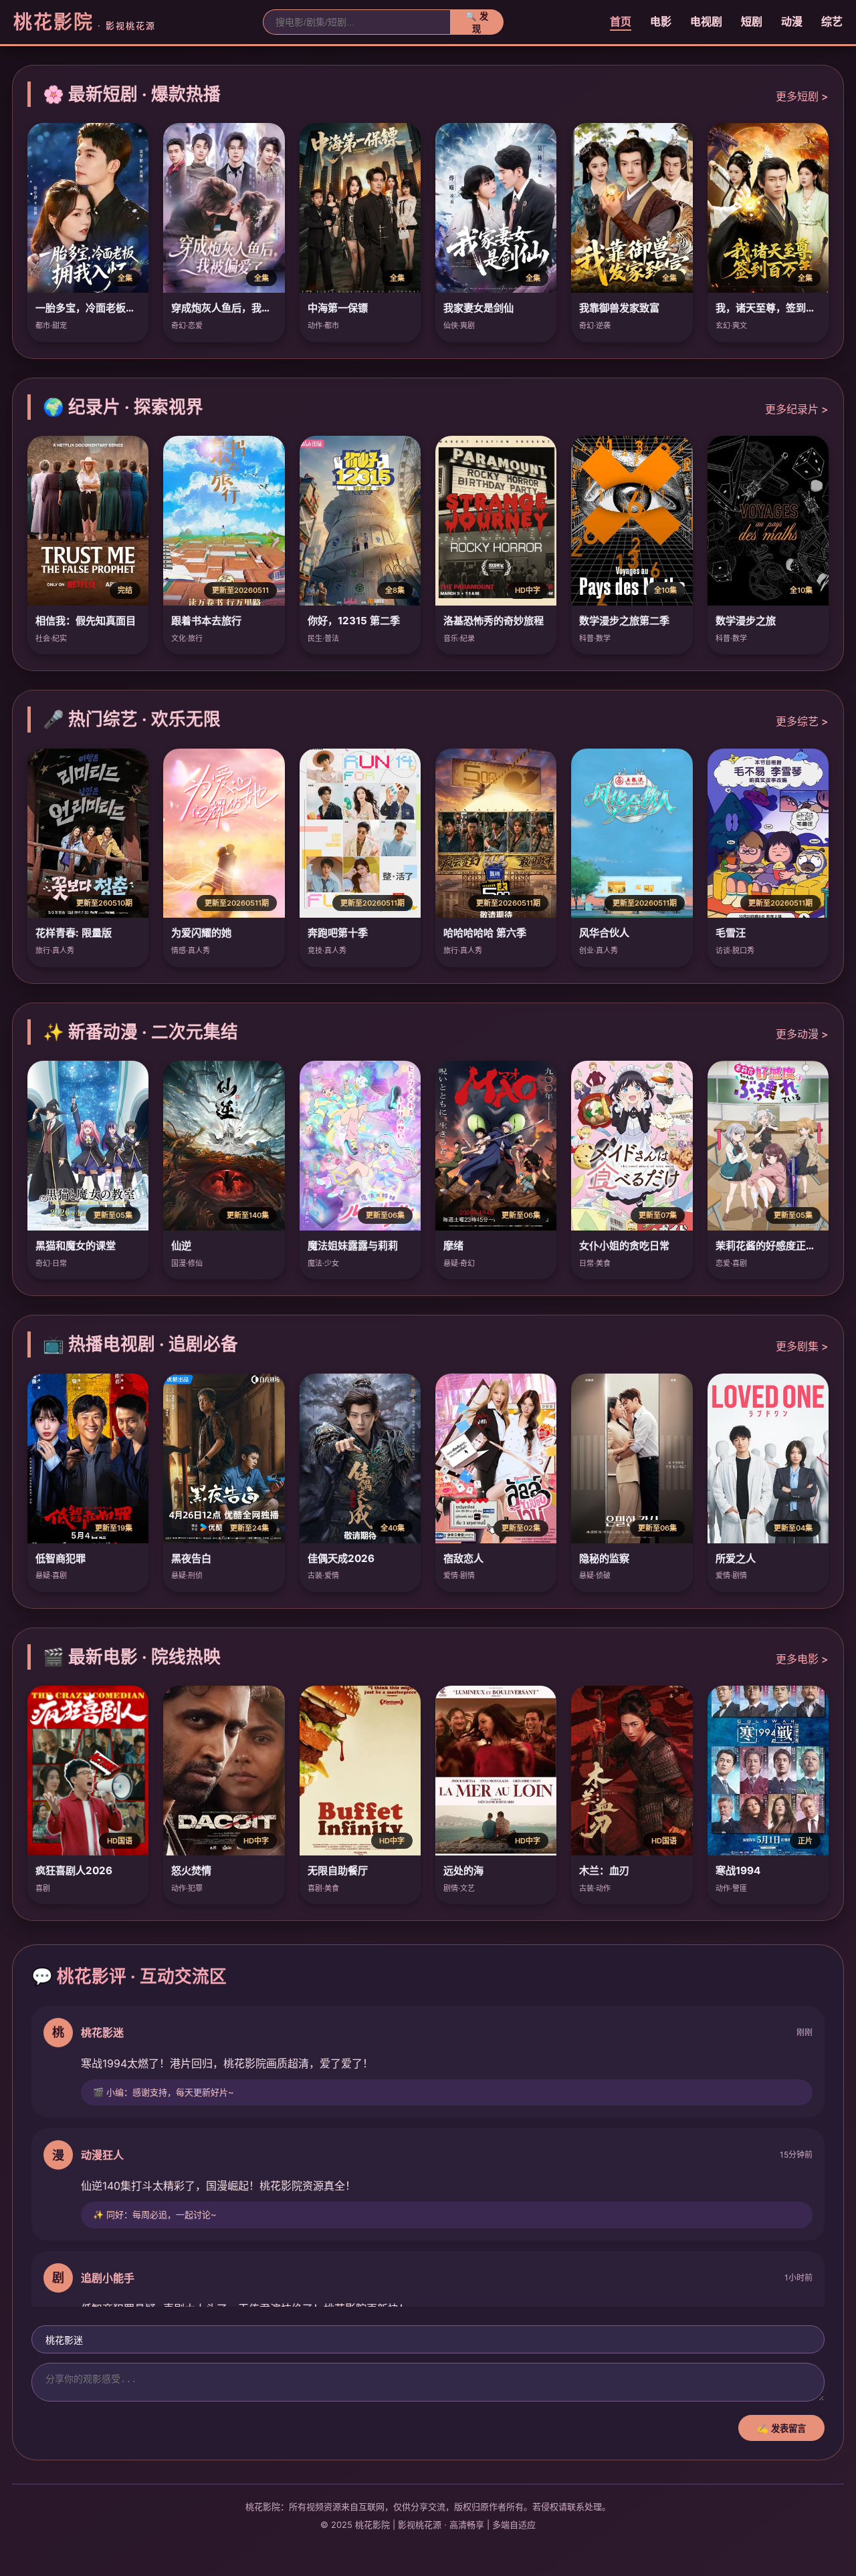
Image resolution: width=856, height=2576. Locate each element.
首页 (621, 21)
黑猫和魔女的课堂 (76, 1246)
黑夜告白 (191, 1558)
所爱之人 (736, 1558)
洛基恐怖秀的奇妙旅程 (494, 621)
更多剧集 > (802, 1346)
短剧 (752, 21)
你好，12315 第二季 (354, 621)
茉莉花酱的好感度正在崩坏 (776, 1246)
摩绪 (453, 1246)
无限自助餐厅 (338, 1871)
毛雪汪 (731, 933)
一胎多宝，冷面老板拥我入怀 (101, 308)
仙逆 (181, 1246)
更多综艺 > (802, 721)
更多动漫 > (802, 1034)
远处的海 (463, 1871)
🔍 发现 (477, 23)
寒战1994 (738, 1871)
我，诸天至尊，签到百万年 (776, 308)
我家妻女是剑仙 (478, 308)
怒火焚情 (191, 1871)
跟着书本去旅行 (206, 621)
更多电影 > (802, 1659)
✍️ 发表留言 (781, 2429)
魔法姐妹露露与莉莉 (353, 1246)
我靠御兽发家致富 (619, 308)
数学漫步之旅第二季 (624, 621)
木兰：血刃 (604, 1871)
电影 (661, 21)
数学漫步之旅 (746, 621)
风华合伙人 (604, 933)
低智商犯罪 (61, 1558)
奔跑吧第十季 (338, 933)
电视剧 (706, 21)
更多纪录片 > (797, 409)
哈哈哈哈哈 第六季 (485, 933)
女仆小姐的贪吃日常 (624, 1246)
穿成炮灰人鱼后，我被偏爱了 (236, 308)
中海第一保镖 (338, 308)
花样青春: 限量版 (74, 933)
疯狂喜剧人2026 (74, 1871)
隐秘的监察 (604, 1558)
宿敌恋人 (463, 1558)
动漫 (792, 21)
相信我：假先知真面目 (86, 621)
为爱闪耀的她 (201, 933)
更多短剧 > (802, 96)
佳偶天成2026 (341, 1558)
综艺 (832, 21)
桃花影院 (85, 22)
